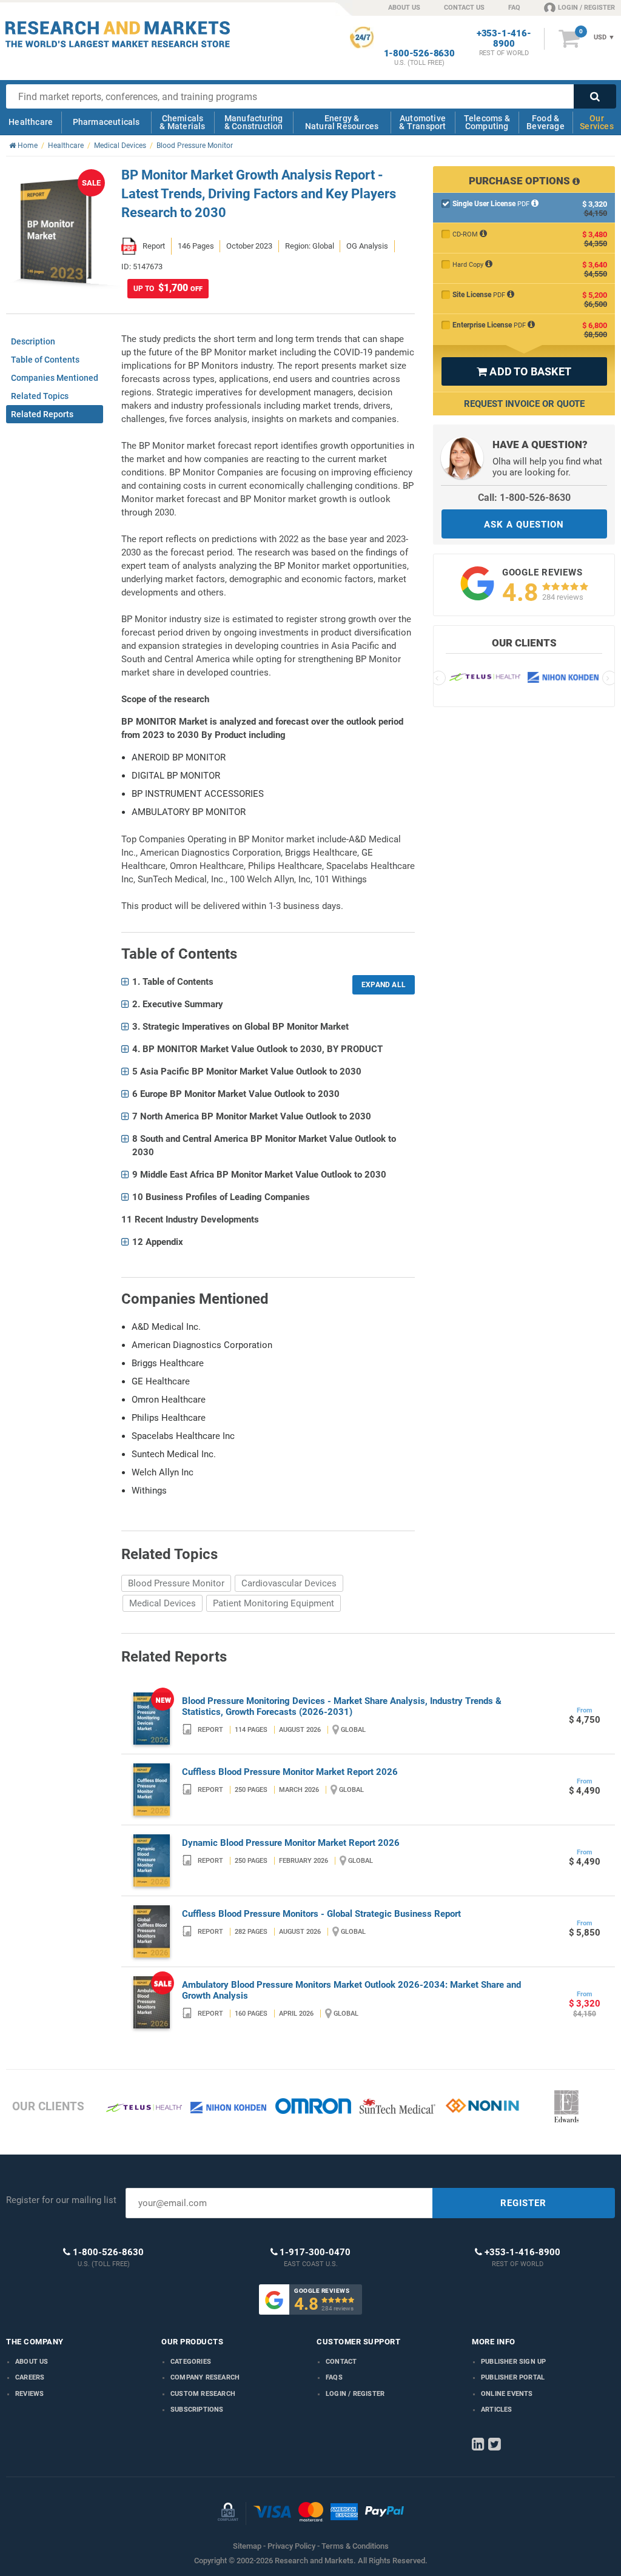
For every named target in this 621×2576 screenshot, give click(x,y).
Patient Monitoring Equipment (274, 1603)
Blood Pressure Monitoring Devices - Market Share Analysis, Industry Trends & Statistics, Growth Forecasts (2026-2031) (342, 1706)
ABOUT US (404, 8)
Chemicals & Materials (182, 122)
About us (32, 2362)
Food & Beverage (545, 122)
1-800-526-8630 (419, 54)
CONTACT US (464, 8)
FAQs (334, 2377)
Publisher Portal (513, 2377)
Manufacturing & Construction (254, 122)
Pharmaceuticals (106, 122)
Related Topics (40, 396)
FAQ (514, 8)
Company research (205, 2377)
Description (33, 341)
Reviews (29, 2394)
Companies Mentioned (55, 378)
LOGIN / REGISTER (586, 8)
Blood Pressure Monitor (176, 1583)
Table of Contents (45, 360)
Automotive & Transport (422, 122)
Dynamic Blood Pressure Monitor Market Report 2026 (291, 1843)
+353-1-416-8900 (504, 39)
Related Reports (42, 414)
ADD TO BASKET (524, 371)
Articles (497, 2410)
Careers (30, 2377)
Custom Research (203, 2394)
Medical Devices (163, 1603)
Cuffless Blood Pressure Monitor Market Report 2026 (290, 1772)
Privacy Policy (291, 2546)
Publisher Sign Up (513, 2362)
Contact (341, 2362)
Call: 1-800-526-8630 (524, 498)
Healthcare (31, 122)
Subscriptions (197, 2410)
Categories (191, 2362)
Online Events (507, 2394)
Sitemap (247, 2546)
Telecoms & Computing (487, 122)
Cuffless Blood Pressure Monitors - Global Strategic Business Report (321, 1914)
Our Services (597, 122)
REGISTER (523, 2203)
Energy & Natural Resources (342, 122)
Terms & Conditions (355, 2546)
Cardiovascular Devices (289, 1583)
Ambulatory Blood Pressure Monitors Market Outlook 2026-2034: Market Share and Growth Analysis (351, 1990)
